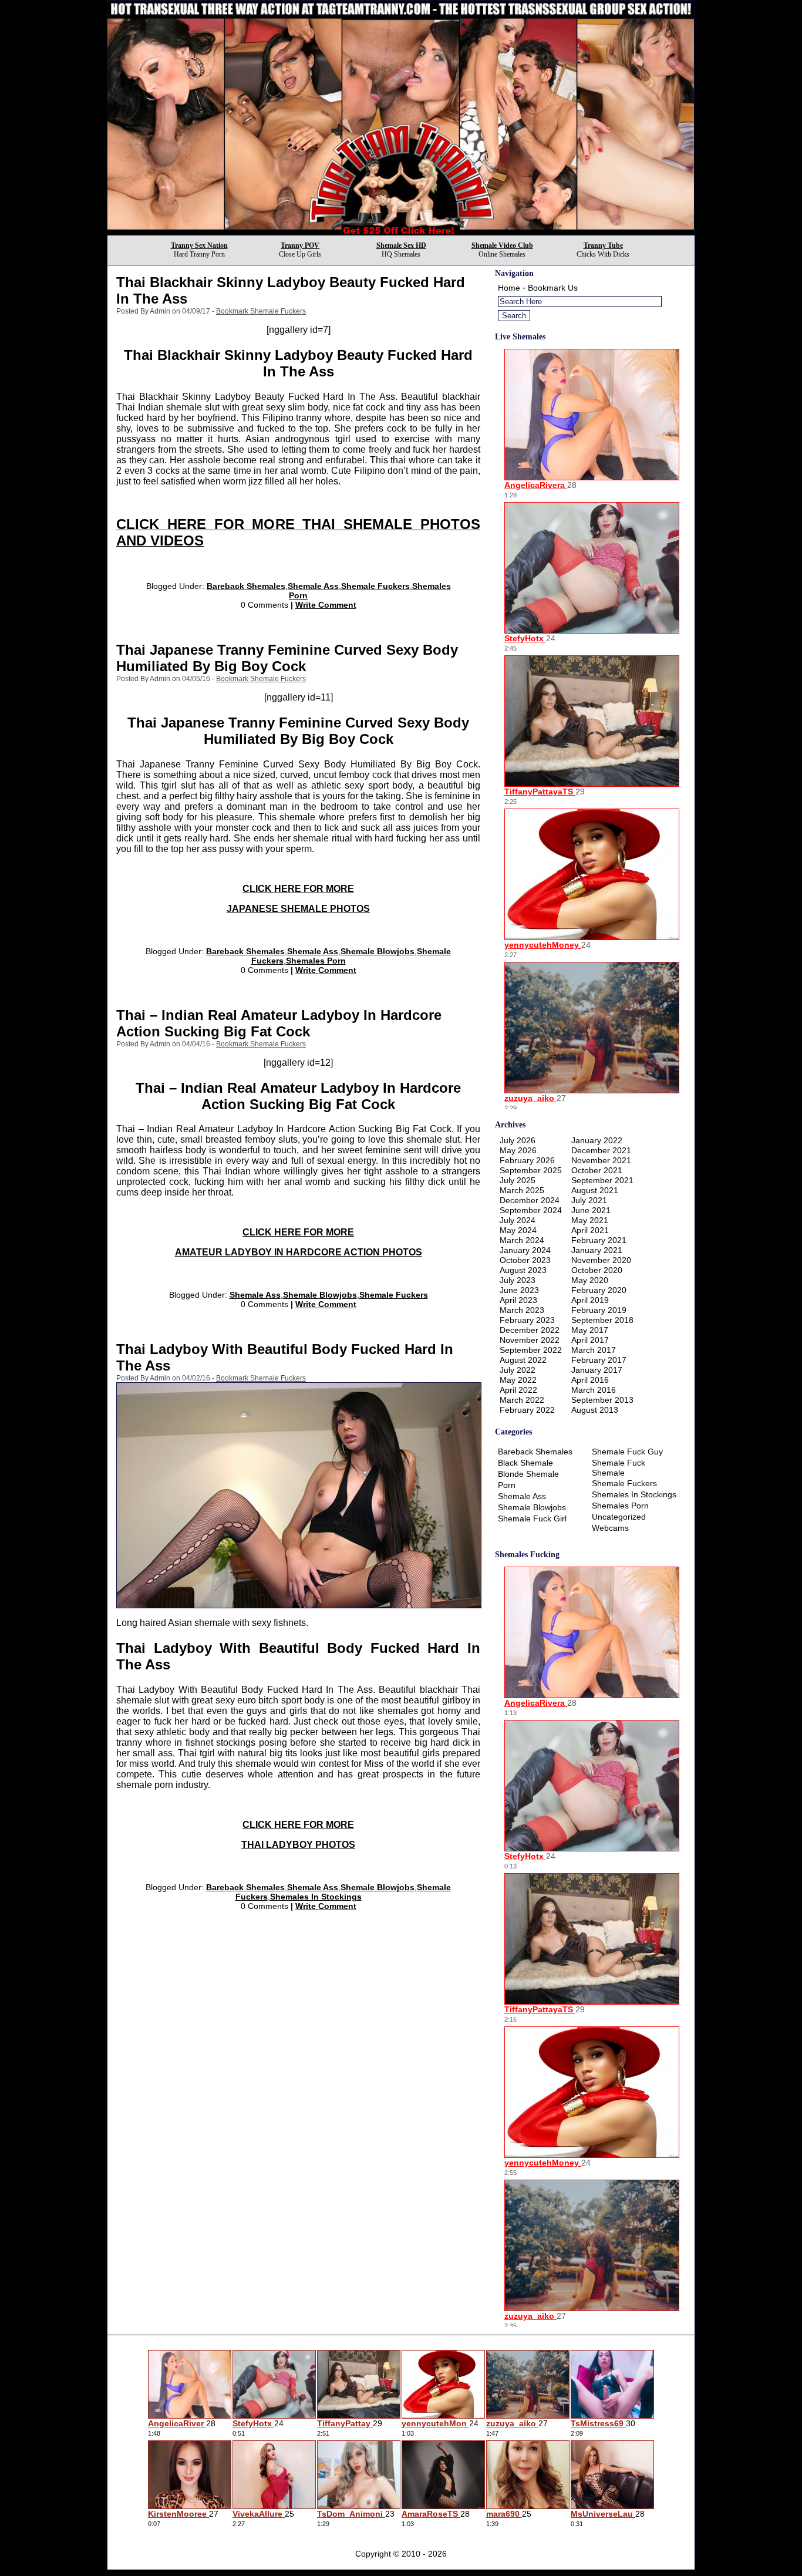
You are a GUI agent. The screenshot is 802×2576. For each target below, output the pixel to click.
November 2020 (601, 1260)
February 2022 (527, 1410)
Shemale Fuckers (375, 586)
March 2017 (594, 1350)
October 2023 (525, 1260)
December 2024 (530, 1200)
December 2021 (601, 1150)
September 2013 (602, 1400)
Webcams (610, 1528)
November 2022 (530, 1340)
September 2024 (531, 1210)
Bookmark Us (553, 288)
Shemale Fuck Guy (627, 1452)
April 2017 (590, 1340)
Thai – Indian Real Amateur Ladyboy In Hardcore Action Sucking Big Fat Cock (279, 1023)
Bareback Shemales (246, 586)
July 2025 (518, 1180)
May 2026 (518, 1150)
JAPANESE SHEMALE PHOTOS (298, 909)
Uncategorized (619, 1517)
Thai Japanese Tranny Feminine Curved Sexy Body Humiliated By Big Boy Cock (287, 658)
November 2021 (601, 1160)
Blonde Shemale (528, 1474)
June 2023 (519, 1290)
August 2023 (523, 1270)
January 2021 (597, 1250)
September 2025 (531, 1170)
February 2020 (599, 1290)
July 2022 (518, 1370)
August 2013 (595, 1410)
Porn (507, 1485)
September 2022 (531, 1350)
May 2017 (590, 1330)
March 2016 (594, 1390)
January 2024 (525, 1250)
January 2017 (597, 1370)
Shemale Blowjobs (378, 951)
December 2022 (530, 1330)
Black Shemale (525, 1463)
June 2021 (591, 1210)
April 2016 (590, 1380)
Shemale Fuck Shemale (619, 1468)
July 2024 (518, 1220)
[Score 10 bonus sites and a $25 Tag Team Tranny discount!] (401, 232)
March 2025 (522, 1190)
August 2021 (595, 1190)
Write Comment (326, 605)
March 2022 (522, 1400)
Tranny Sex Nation (199, 245)
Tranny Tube (603, 245)
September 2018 (602, 1320)
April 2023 (518, 1300)
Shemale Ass (313, 586)
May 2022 (518, 1380)
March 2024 (522, 1240)
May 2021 (590, 1220)
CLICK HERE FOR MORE (298, 889)
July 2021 (589, 1200)
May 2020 (590, 1280)
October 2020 (597, 1270)
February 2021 (599, 1240)
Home (509, 288)
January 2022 (597, 1140)
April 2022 (518, 1390)
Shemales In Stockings (316, 1897)
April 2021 (590, 1230)
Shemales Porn (316, 961)
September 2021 (602, 1180)
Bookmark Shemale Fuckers (261, 311)
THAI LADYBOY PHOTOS (298, 1845)
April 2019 (590, 1300)
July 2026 (518, 1140)
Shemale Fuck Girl (532, 1518)
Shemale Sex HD (401, 245)
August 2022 (523, 1360)
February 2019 (599, 1310)
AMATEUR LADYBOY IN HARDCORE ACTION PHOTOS (299, 1252)
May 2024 (518, 1230)
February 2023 (527, 1320)
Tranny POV (300, 245)
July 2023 (518, 1280)
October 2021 (597, 1170)
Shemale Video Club (502, 245)
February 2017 (599, 1360)
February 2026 (527, 1160)
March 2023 (522, 1310)
